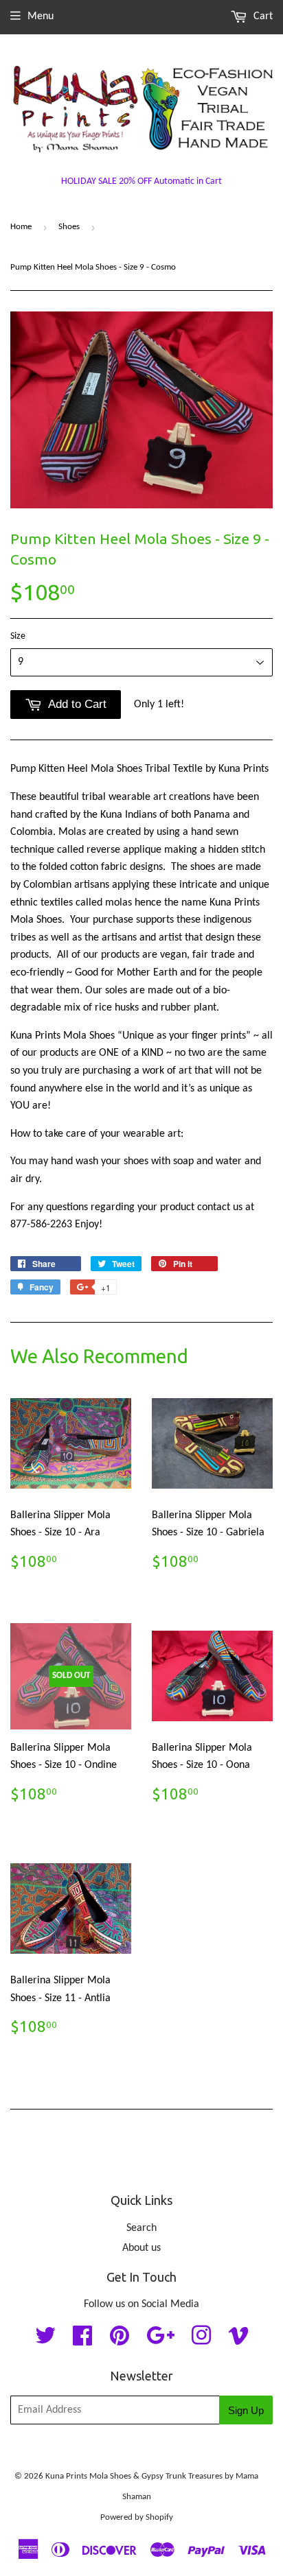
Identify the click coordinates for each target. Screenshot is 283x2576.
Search (141, 2228)
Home (21, 227)
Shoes (69, 227)
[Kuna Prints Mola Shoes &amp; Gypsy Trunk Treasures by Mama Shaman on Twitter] (45, 2341)
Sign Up (246, 2410)
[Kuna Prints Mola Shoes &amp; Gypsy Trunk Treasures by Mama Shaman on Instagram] (201, 2341)
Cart (262, 16)
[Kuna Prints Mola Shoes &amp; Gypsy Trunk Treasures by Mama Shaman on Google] (160, 2341)
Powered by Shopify (137, 2517)
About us (141, 2248)
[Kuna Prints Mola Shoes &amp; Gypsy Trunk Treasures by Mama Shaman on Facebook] (82, 2341)
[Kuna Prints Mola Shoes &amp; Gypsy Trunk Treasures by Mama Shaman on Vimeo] (238, 2341)
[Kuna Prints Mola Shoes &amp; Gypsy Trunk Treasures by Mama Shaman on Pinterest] (120, 2341)
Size (18, 636)
